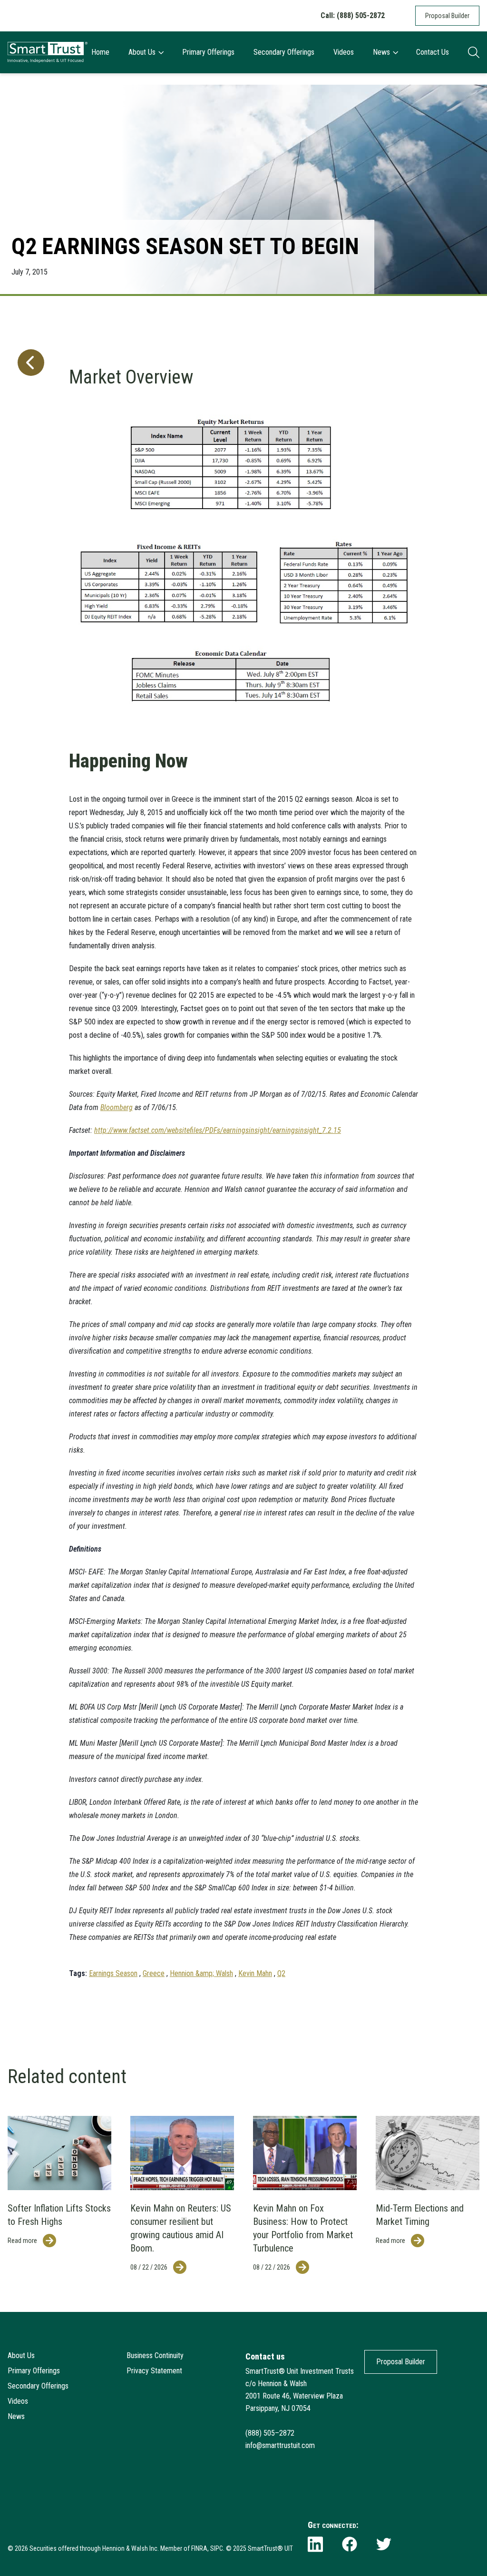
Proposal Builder (447, 16)
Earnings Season (113, 1973)
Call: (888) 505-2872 (353, 15)
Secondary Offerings (284, 52)
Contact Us (433, 52)
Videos (344, 52)
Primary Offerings (208, 52)
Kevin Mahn (255, 1973)
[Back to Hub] (29, 1153)
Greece (154, 1973)
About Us (142, 52)
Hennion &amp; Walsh (201, 1973)
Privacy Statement (154, 2371)
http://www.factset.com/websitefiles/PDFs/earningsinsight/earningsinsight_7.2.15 (218, 1130)
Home (100, 52)
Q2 (281, 1973)
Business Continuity (155, 2355)
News (381, 52)
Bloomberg (117, 1107)
